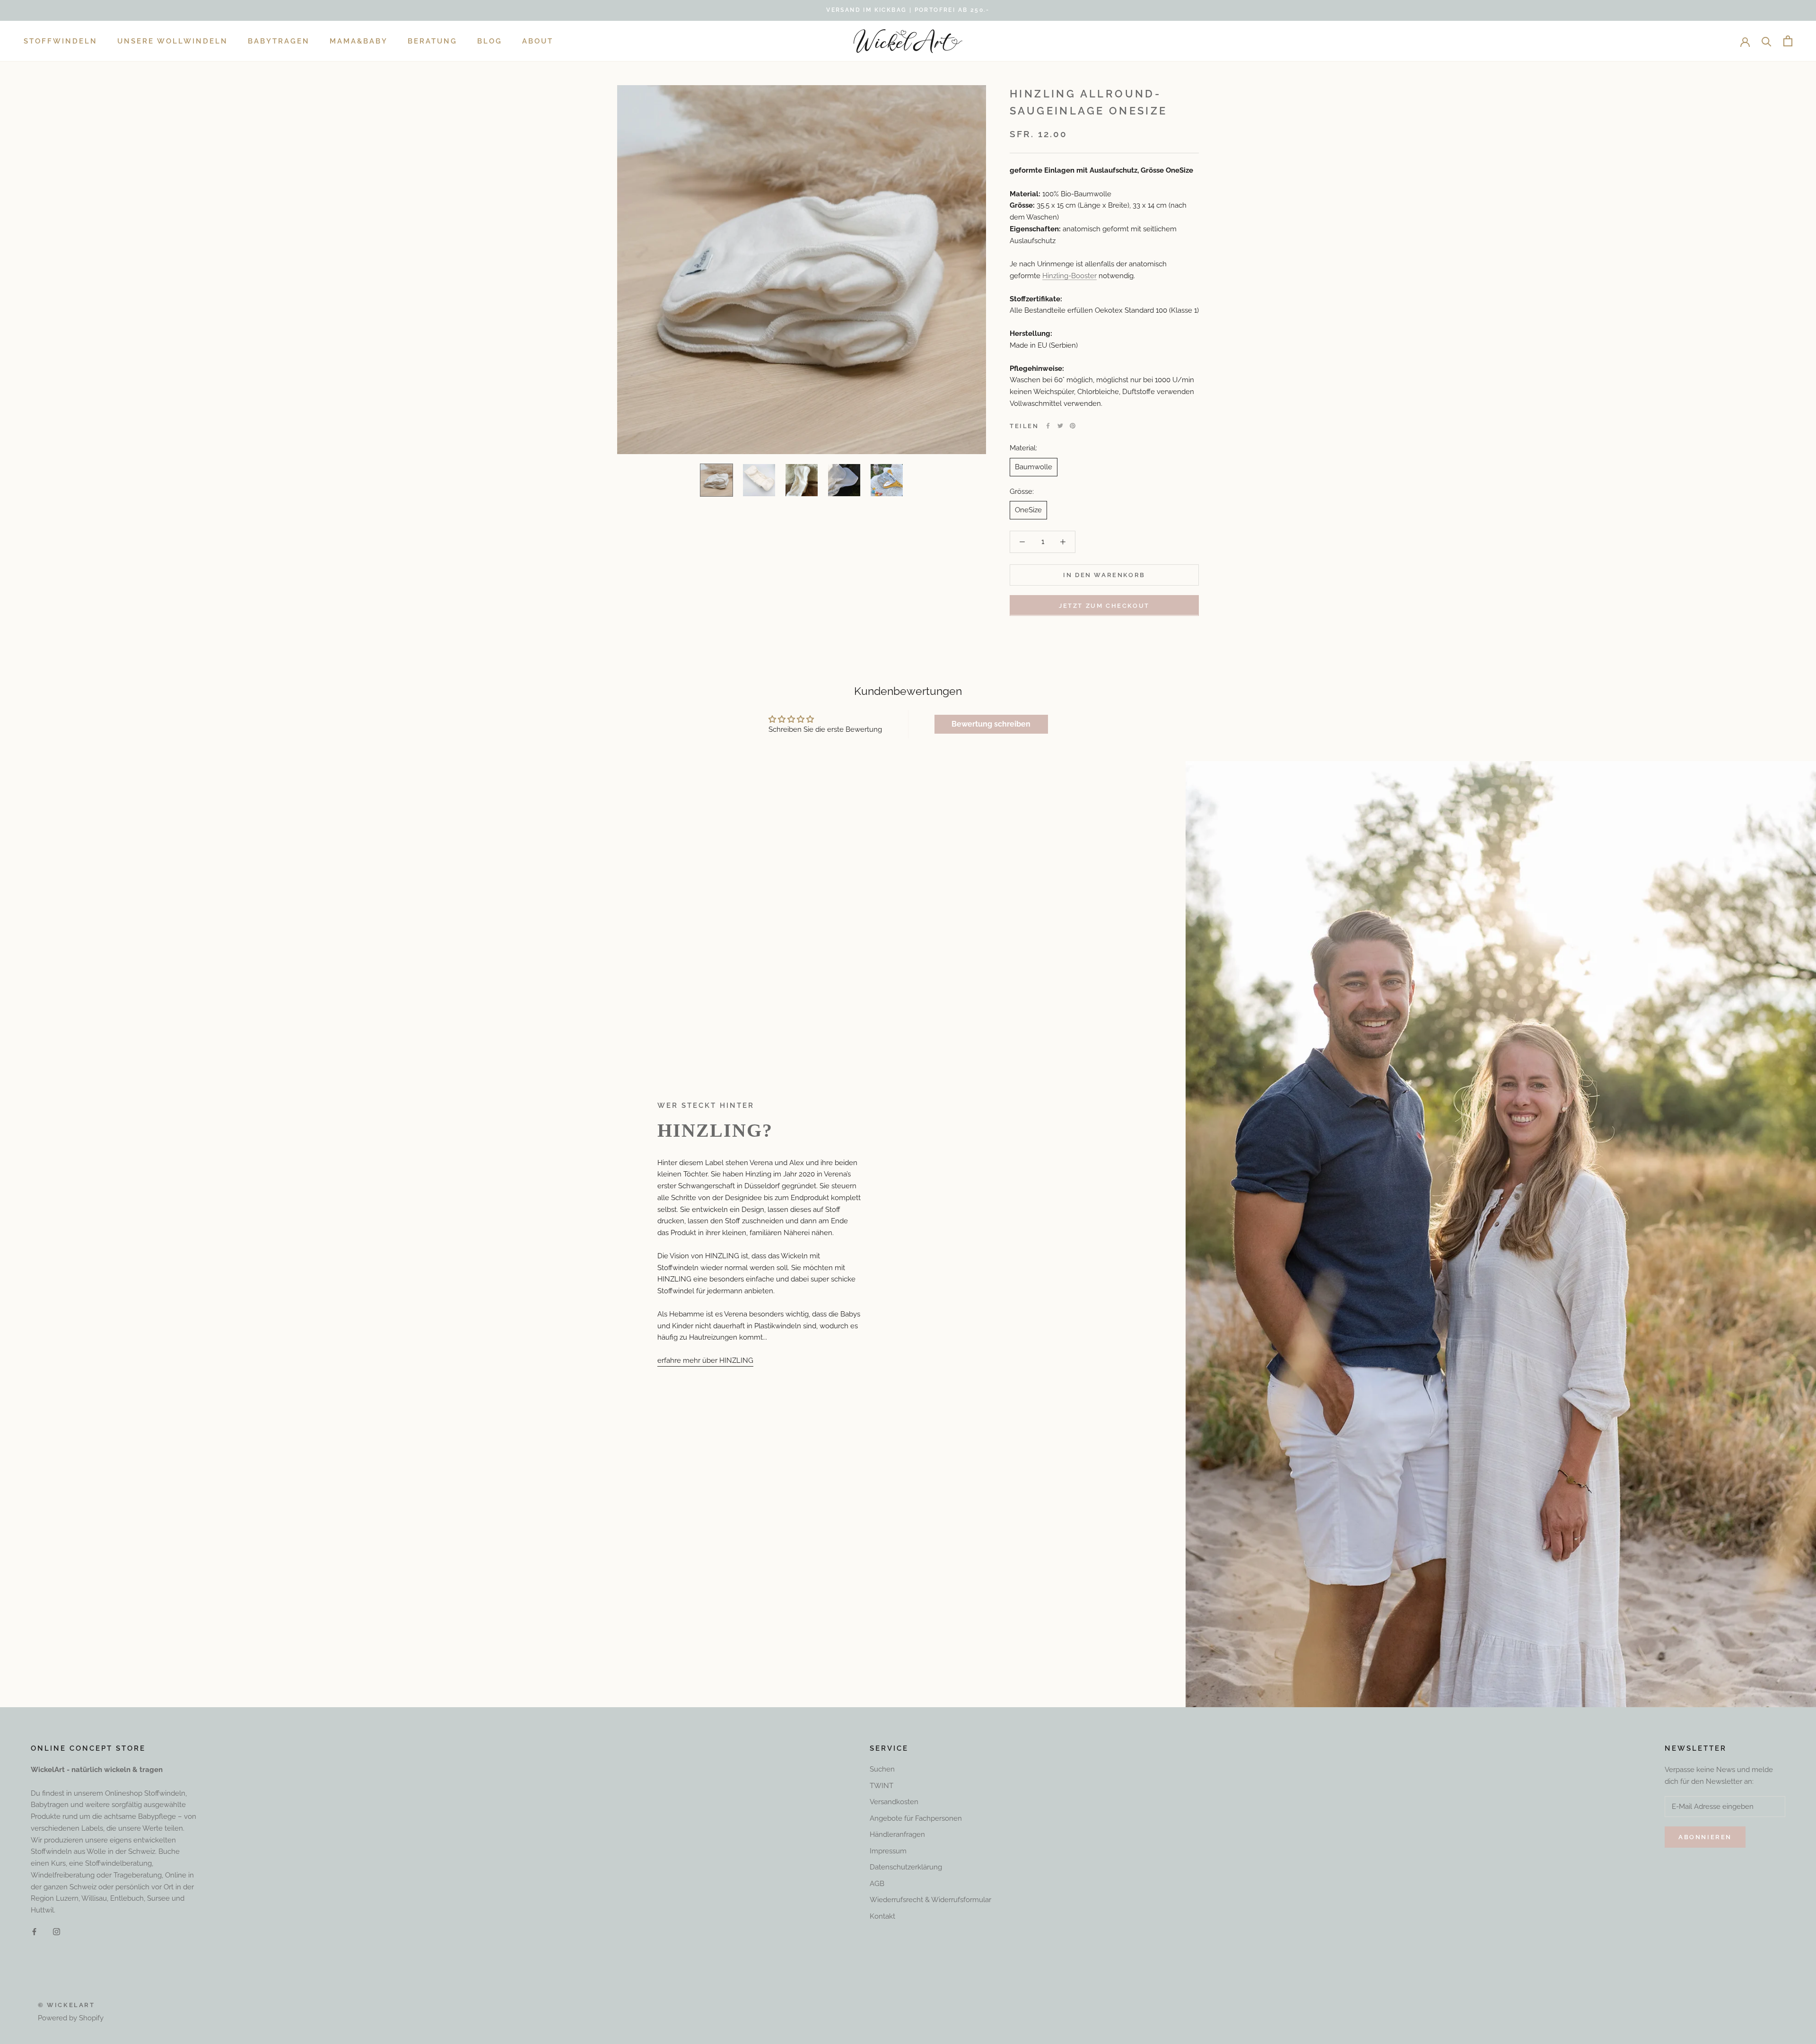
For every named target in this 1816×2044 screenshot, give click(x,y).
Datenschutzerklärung (906, 1867)
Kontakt (882, 1916)
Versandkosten (894, 1802)
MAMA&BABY (359, 41)
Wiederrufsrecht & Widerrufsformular (930, 1900)
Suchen (882, 1769)
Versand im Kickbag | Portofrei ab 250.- (908, 10)
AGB (877, 1884)
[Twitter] (1060, 426)
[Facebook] (1048, 426)
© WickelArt (66, 2005)
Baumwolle (1034, 466)
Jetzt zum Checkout (1104, 605)
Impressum (888, 1851)
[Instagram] (57, 1932)
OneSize (1028, 510)
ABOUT (538, 41)
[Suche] (1767, 41)
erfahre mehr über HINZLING (705, 1360)
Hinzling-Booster (1070, 275)
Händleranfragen (897, 1834)
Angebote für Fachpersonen (916, 1818)
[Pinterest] (1073, 426)
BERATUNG (432, 41)
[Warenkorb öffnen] (1788, 41)
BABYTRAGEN (279, 41)
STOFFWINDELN (61, 41)
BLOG (490, 41)
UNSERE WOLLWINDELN (173, 41)
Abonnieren (1705, 1837)
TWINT (882, 1786)
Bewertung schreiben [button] (991, 724)
